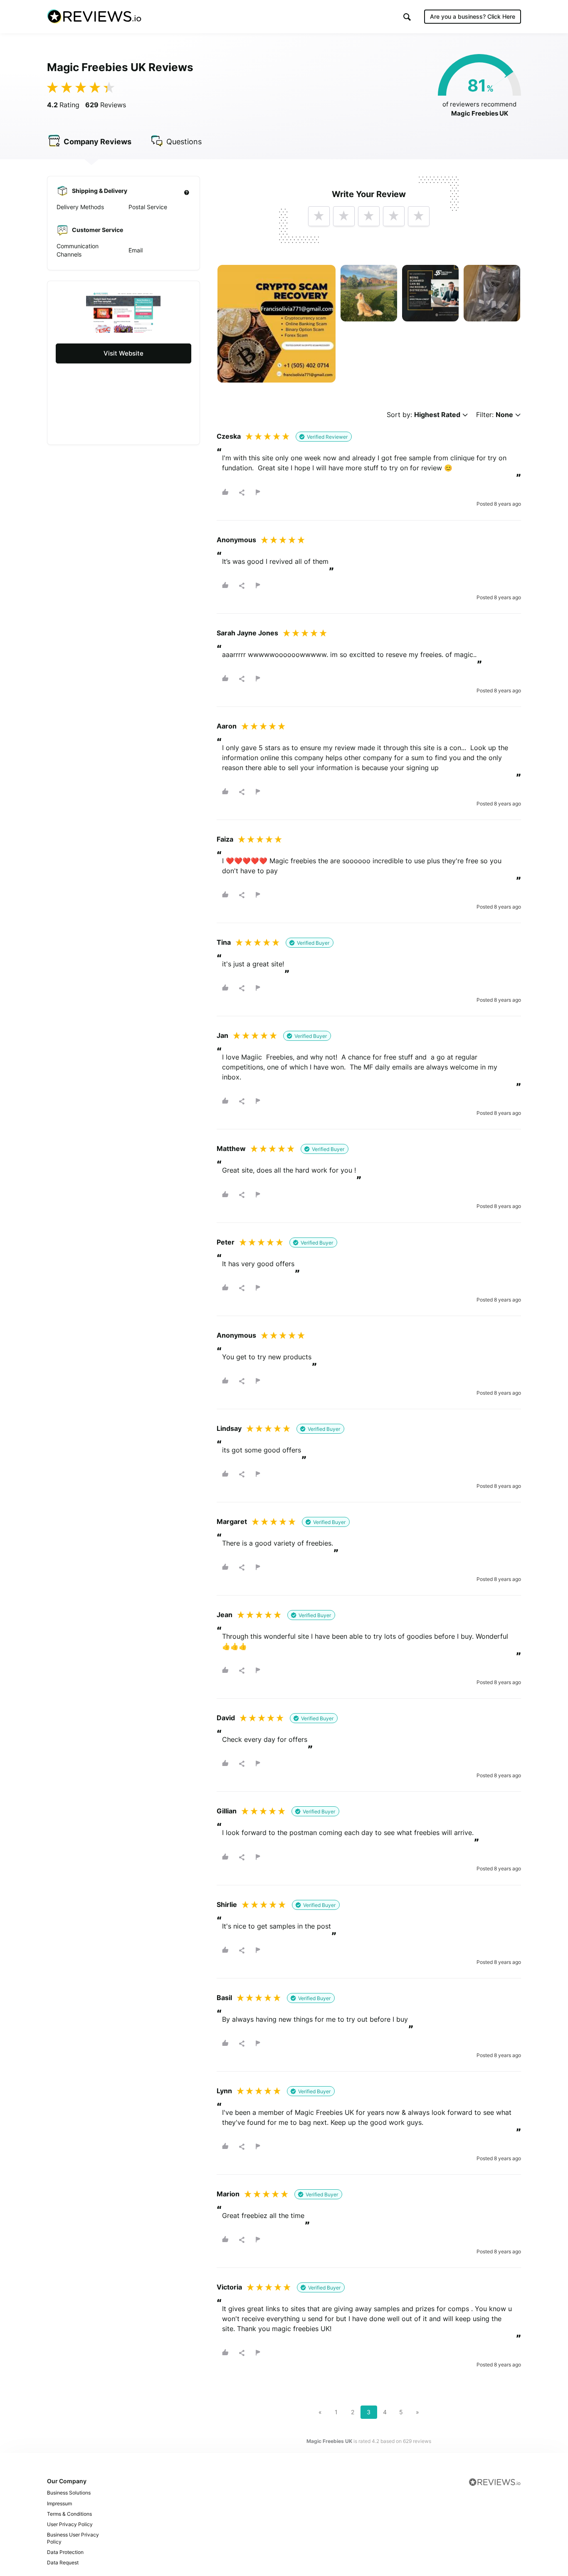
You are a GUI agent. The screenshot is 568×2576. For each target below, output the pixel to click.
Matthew (231, 1148)
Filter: (495, 415)
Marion (228, 2194)
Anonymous (236, 540)
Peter (226, 1242)
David (226, 1718)
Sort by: (424, 415)
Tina (224, 942)
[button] (407, 17)
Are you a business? (473, 16)
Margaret (232, 1521)
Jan (222, 1035)
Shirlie (227, 1904)
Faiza (225, 839)
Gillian (227, 1811)
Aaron (227, 726)
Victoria (229, 2287)
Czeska (229, 436)
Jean (225, 1615)
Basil (224, 1998)
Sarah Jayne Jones (247, 633)
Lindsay (229, 1428)
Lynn (224, 2091)
